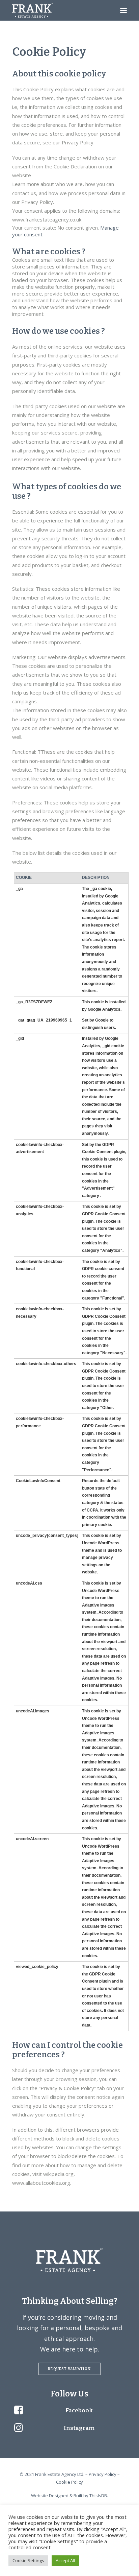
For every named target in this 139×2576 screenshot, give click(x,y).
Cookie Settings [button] (28, 2560)
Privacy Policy (103, 2474)
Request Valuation (69, 2369)
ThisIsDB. (99, 2496)
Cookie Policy (69, 2482)
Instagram (79, 2428)
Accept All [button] (65, 2560)
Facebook (79, 2410)
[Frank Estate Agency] (33, 10)
